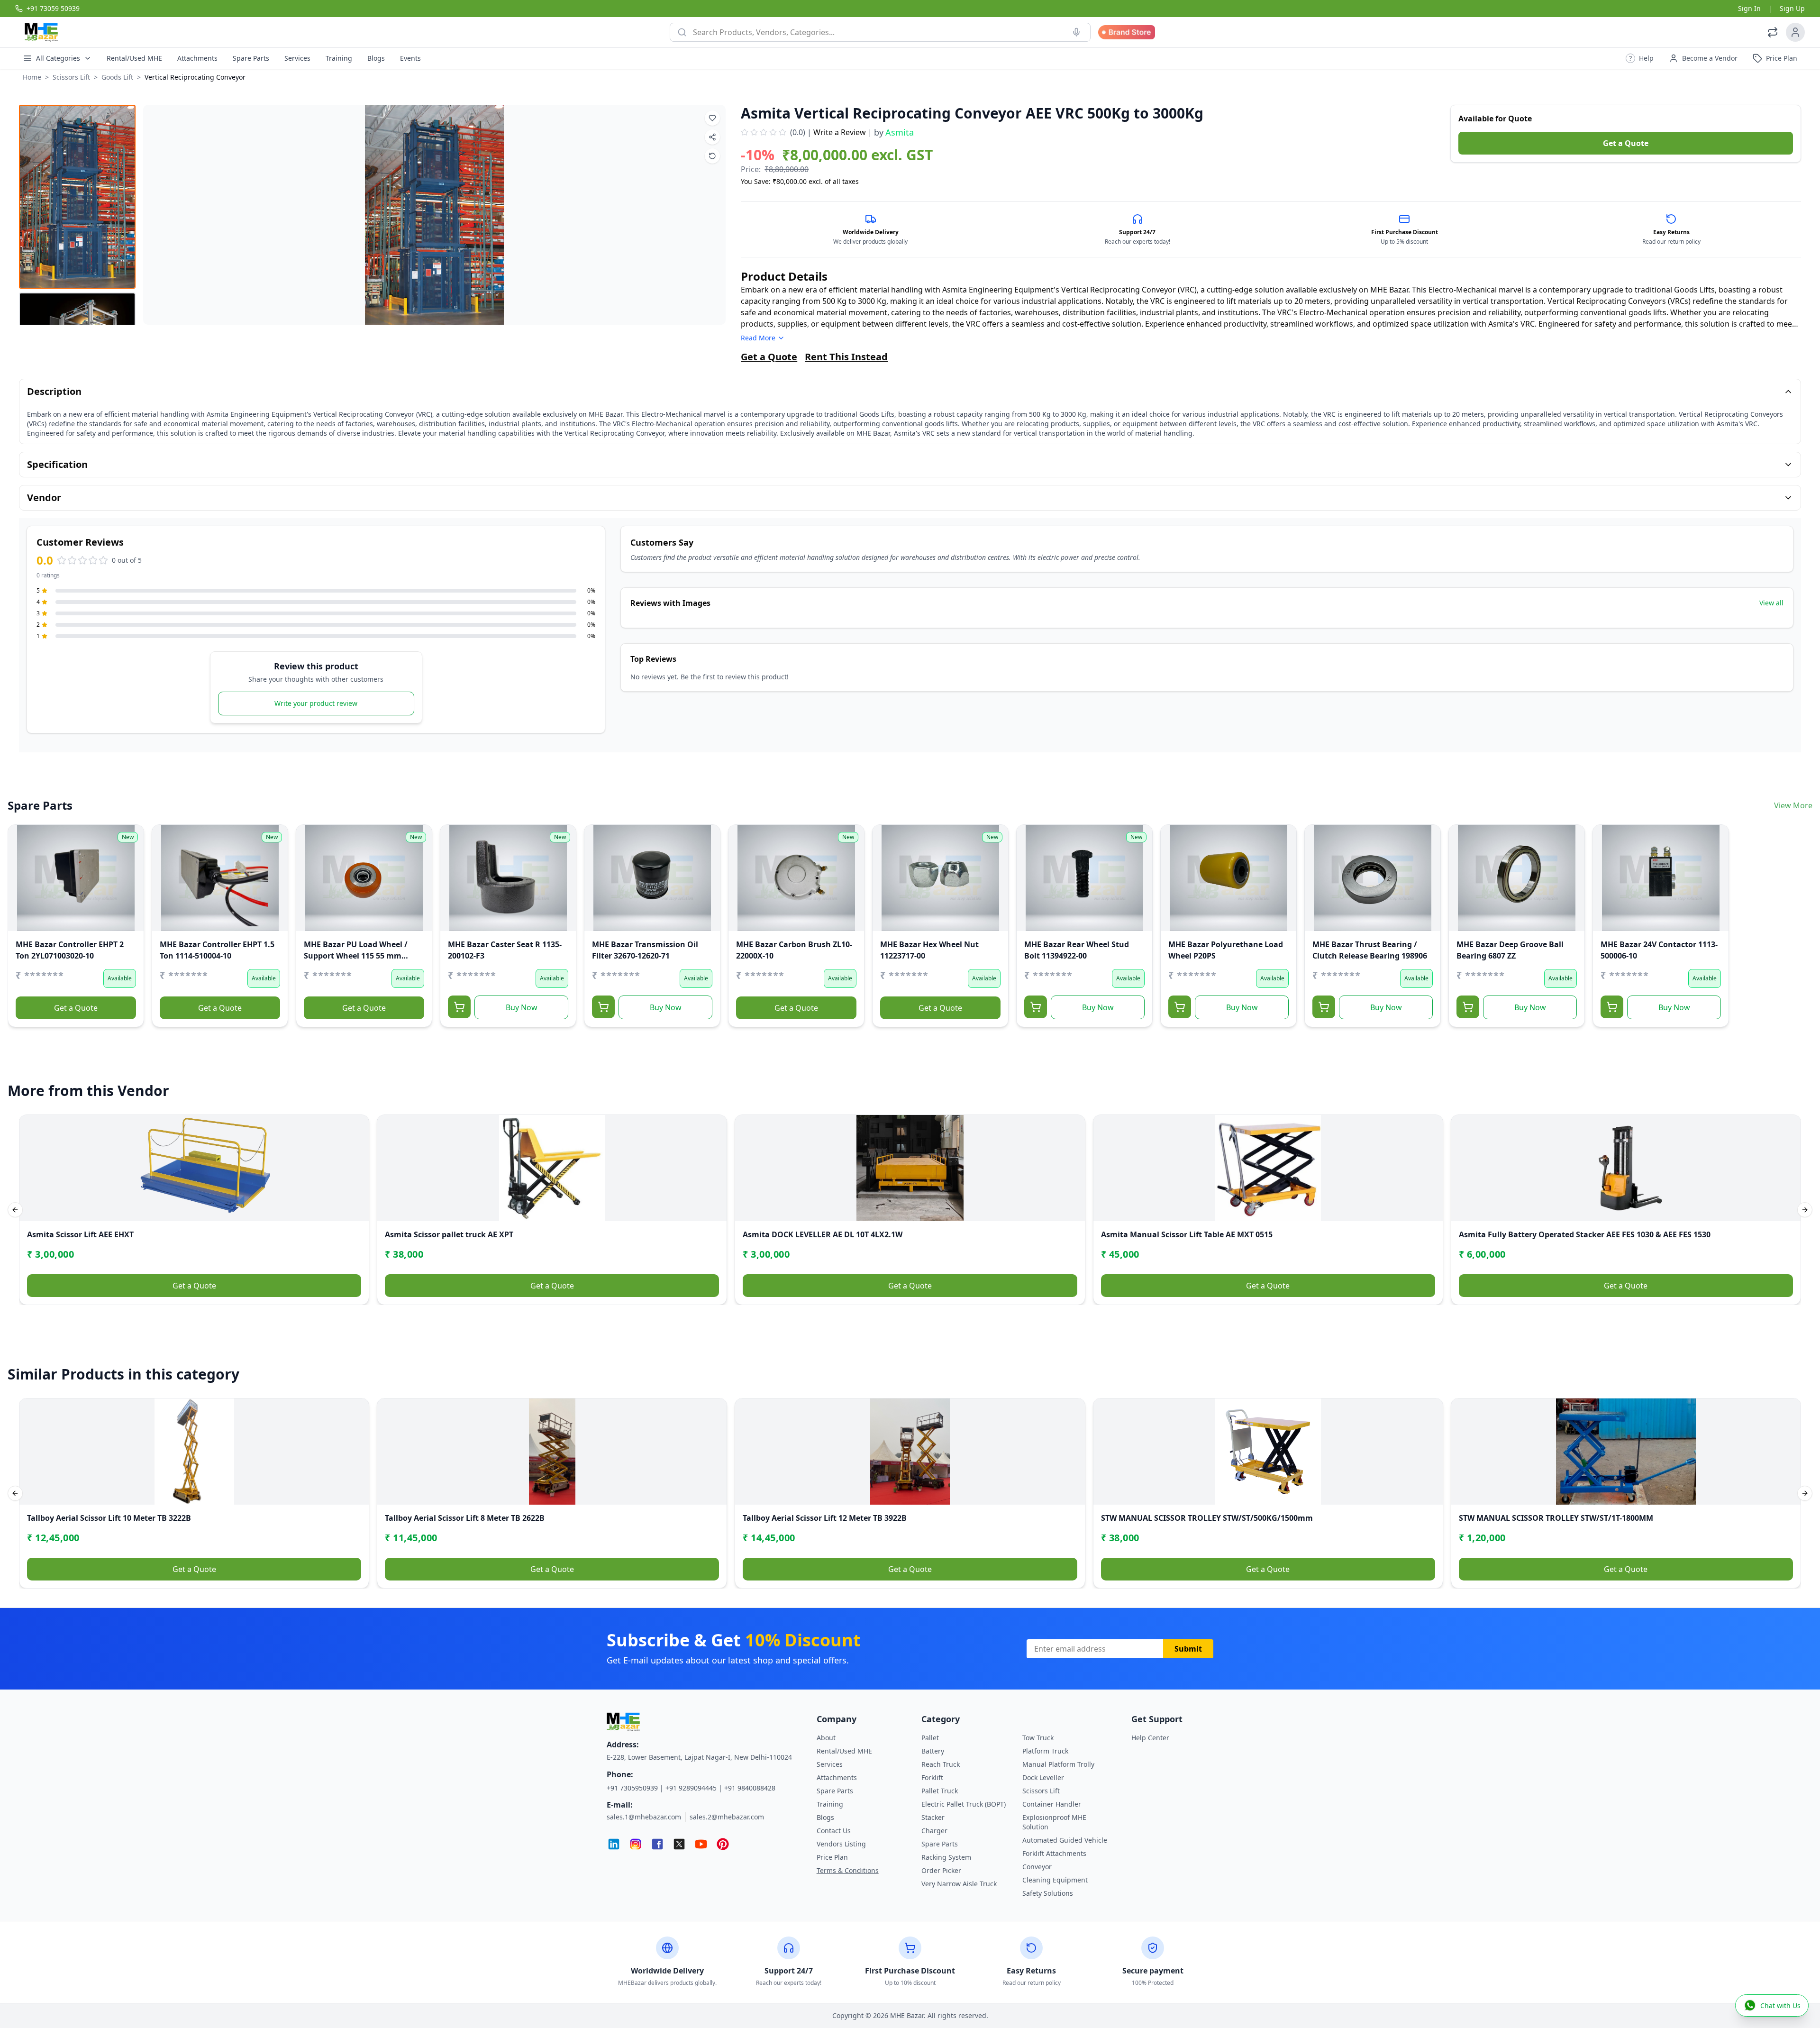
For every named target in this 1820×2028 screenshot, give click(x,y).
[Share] (21, 876)
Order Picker (941, 1870)
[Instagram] (636, 1844)
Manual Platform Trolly (1058, 1764)
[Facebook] (657, 1844)
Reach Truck (941, 1764)
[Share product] (712, 137)
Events (410, 58)
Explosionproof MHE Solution (1054, 1822)
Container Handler (1052, 1804)
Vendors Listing (841, 1844)
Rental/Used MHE (134, 58)
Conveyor (1037, 1867)
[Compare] (21, 857)
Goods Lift (117, 77)
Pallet (930, 1738)
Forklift (932, 1777)
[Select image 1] (77, 197)
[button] (1640, 58)
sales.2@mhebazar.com (727, 1817)
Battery (933, 1751)
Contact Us (834, 1831)
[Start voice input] (1076, 32)
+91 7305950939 (632, 1788)
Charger (934, 1831)
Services (297, 58)
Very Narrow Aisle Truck (959, 1884)
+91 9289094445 (691, 1788)
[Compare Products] (1773, 32)
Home (32, 77)
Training (339, 58)
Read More (758, 338)
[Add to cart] (459, 1007)
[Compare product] (712, 156)
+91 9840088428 (750, 1788)
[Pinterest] (723, 1844)
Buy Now (522, 1007)
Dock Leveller (1043, 1777)
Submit (1188, 1649)
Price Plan (832, 1857)
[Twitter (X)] (679, 1844)
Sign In (1749, 8)
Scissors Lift (71, 77)
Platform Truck (1045, 1751)
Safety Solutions (1048, 1893)
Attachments (197, 58)
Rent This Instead (846, 357)
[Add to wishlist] (712, 118)
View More (1793, 805)
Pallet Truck (940, 1791)
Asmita (900, 132)
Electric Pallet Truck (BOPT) (964, 1804)
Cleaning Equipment (1055, 1880)
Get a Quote (1626, 143)
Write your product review (316, 703)
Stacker (933, 1817)
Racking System (946, 1857)
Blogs (376, 58)
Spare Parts (251, 58)
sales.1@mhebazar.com (644, 1817)
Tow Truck (1038, 1738)
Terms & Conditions (848, 1870)
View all (1771, 603)
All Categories (58, 58)
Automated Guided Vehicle (1065, 1840)
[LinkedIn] (614, 1844)
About (826, 1738)
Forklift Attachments (1054, 1853)
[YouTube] (701, 1844)
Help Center (1150, 1738)
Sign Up (1792, 8)
